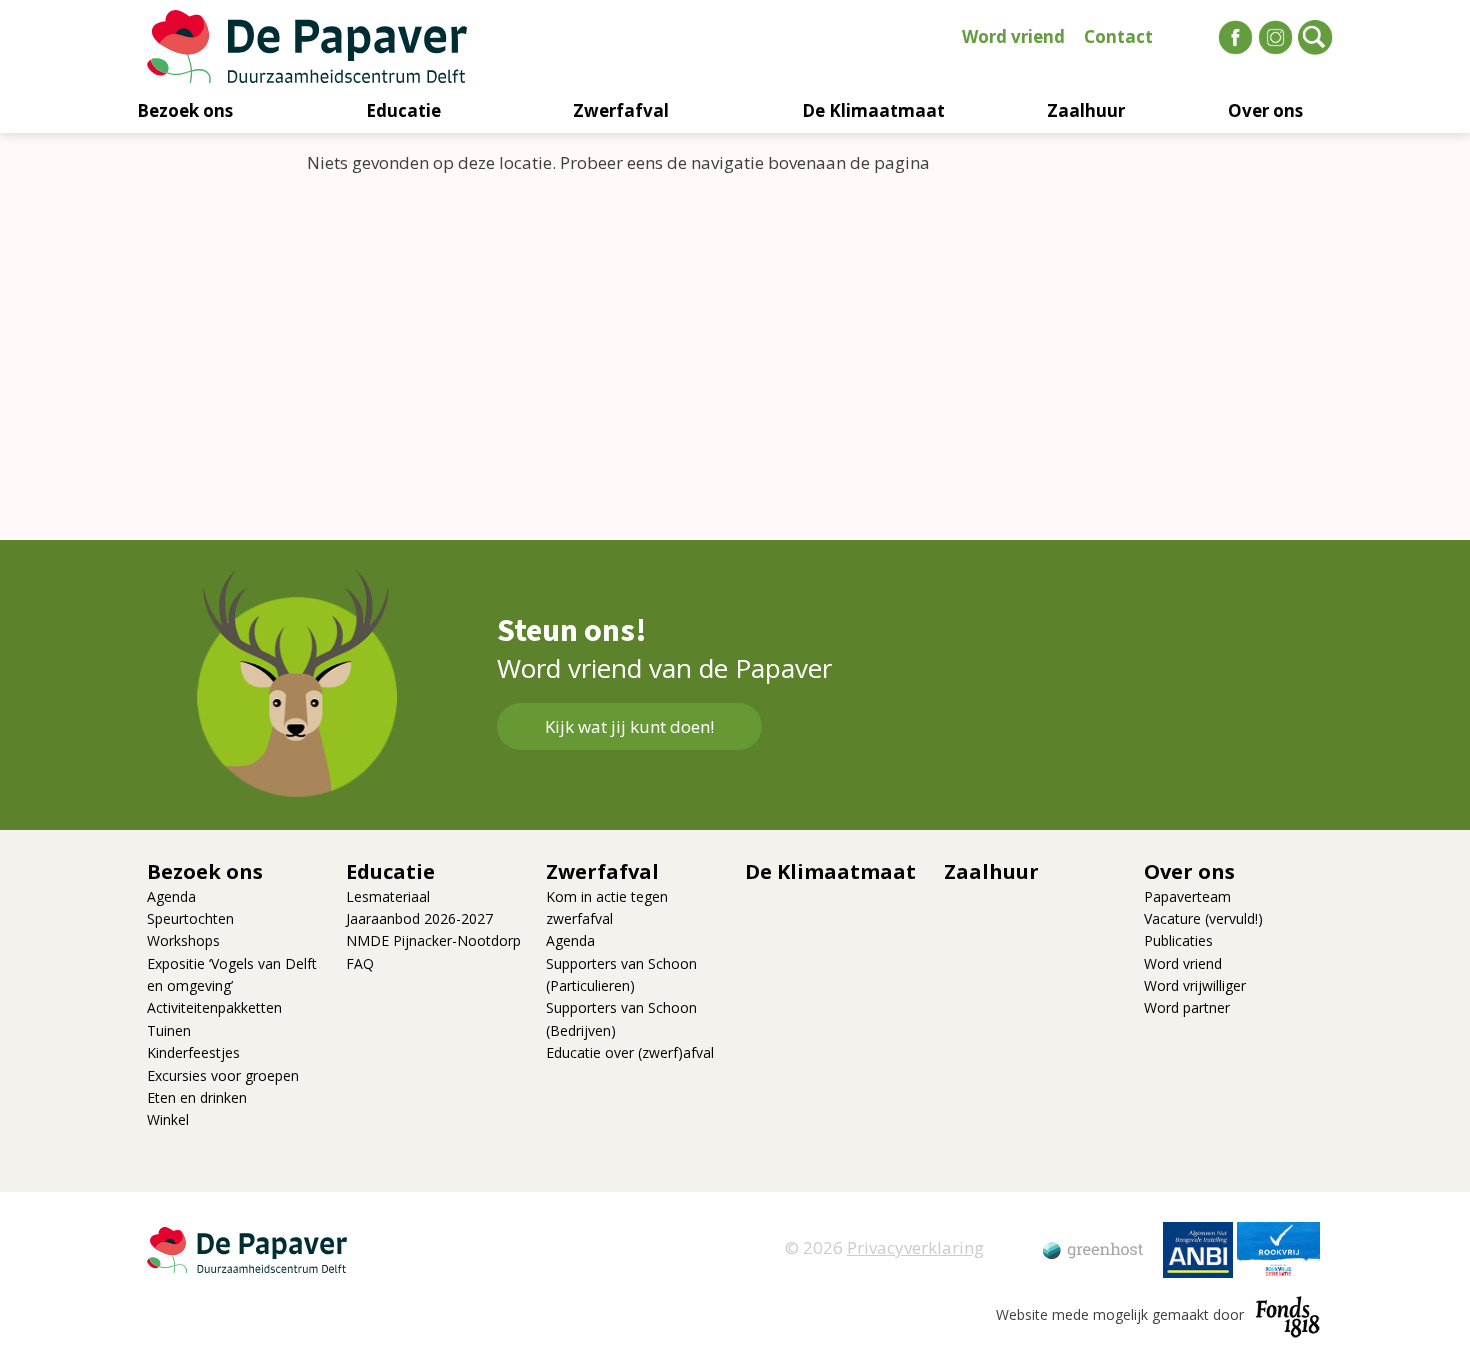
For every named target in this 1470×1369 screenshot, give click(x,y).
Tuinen (169, 1030)
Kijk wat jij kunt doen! (629, 726)
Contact (1118, 36)
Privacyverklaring (915, 1247)
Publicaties (1178, 940)
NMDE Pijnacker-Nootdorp (433, 940)
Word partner (1187, 1007)
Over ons (1265, 110)
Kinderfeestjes (193, 1052)
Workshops (183, 940)
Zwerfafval (621, 110)
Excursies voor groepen (223, 1075)
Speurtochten (190, 918)
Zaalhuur (1086, 110)
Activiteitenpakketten (214, 1007)
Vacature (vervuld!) (1203, 918)
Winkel (168, 1119)
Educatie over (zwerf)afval (630, 1052)
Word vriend (1013, 36)
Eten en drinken (197, 1097)
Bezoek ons (185, 110)
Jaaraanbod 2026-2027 (419, 918)
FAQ (360, 963)
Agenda (171, 896)
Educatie (403, 110)
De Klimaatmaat (873, 110)
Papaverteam (1187, 896)
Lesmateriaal (388, 896)
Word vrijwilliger (1195, 985)
